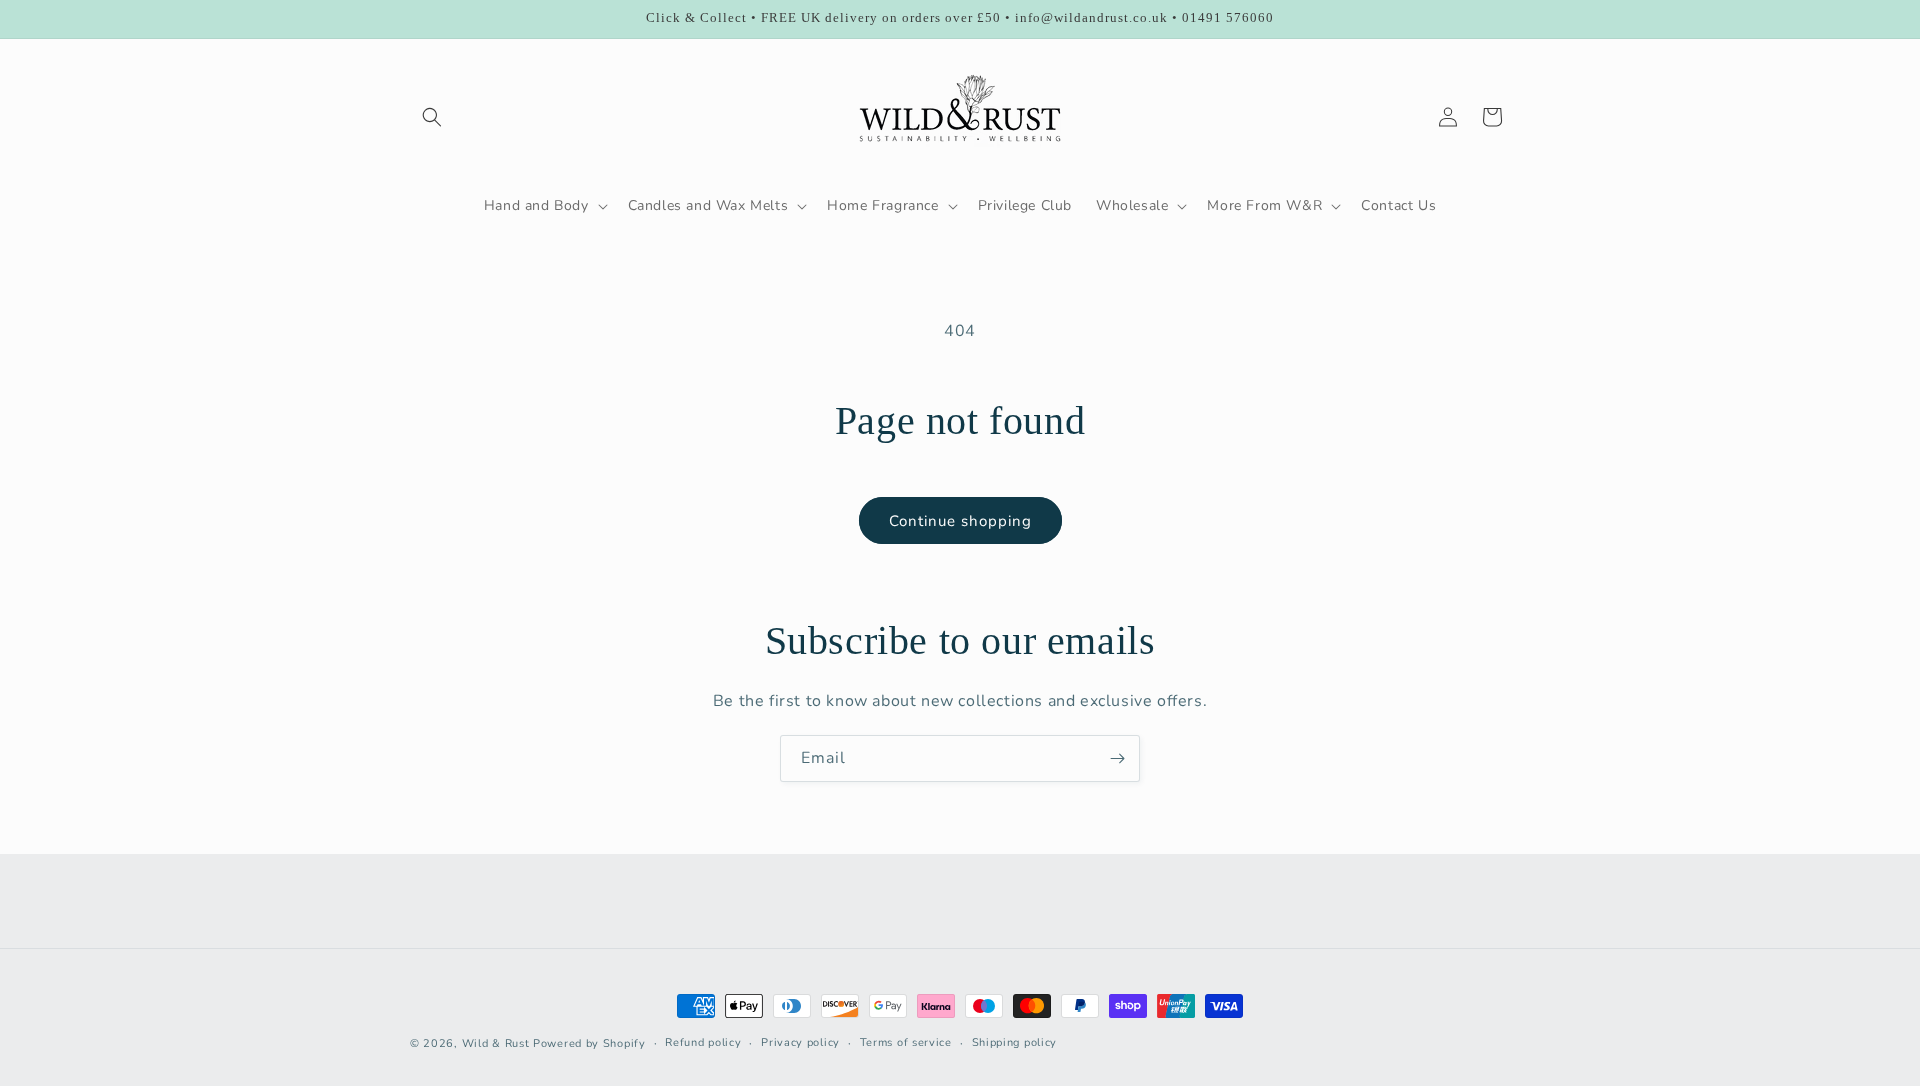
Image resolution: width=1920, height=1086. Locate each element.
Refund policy (703, 1042)
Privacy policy (800, 1042)
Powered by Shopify (589, 1043)
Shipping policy (1015, 1042)
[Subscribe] (1117, 758)
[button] (432, 117)
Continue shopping (960, 521)
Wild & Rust (497, 1043)
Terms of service (906, 1042)
